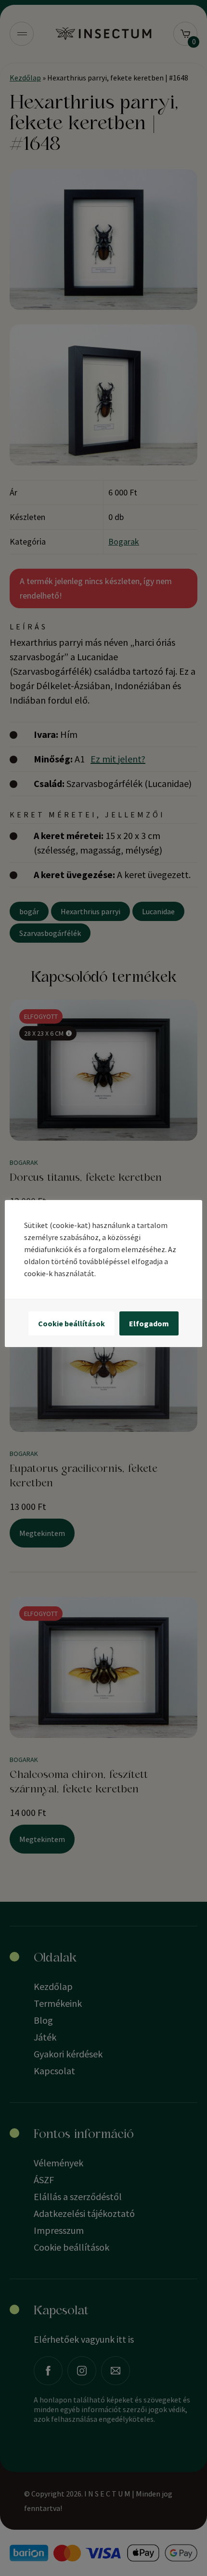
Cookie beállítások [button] (71, 1323)
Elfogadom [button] (149, 1323)
